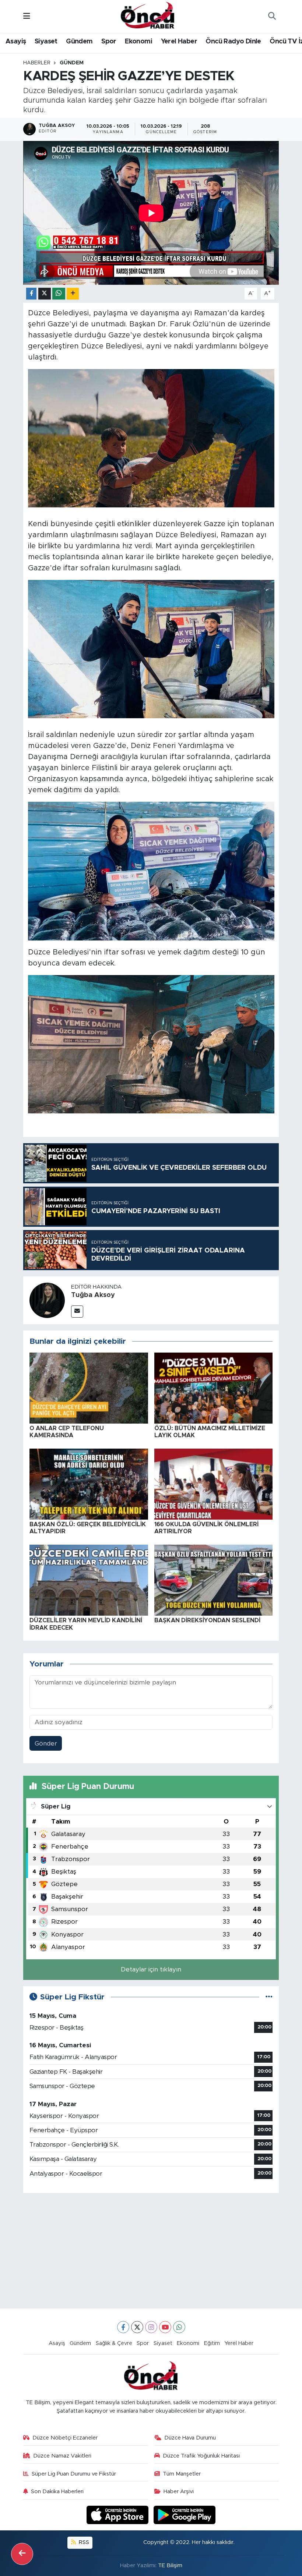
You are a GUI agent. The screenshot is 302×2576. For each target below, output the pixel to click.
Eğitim (212, 2343)
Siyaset (46, 42)
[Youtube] (165, 2327)
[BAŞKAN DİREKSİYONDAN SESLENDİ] (214, 1580)
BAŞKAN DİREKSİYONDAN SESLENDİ (207, 1620)
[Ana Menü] (27, 16)
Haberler (37, 63)
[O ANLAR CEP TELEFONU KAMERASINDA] (89, 1388)
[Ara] (272, 17)
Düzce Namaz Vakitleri (62, 2456)
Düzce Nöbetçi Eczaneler (65, 2438)
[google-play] (185, 2514)
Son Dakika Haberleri (57, 2492)
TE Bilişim (170, 2566)
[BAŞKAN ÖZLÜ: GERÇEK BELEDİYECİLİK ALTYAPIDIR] (89, 1484)
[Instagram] (151, 2327)
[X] (137, 2327)
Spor (109, 42)
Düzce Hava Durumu (190, 2438)
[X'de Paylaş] (45, 294)
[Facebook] (123, 2327)
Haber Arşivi (179, 2492)
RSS (83, 2542)
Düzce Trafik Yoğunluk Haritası (201, 2456)
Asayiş (16, 42)
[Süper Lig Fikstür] (269, 1997)
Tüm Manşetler (182, 2474)
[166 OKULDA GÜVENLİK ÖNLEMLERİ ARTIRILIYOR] (214, 1484)
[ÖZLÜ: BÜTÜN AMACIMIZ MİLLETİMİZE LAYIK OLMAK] (214, 1388)
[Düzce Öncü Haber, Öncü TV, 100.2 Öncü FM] (148, 16)
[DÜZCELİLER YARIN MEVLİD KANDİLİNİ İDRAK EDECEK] (89, 1580)
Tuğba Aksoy (93, 1295)
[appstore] (119, 2514)
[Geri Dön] (22, 2554)
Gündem (79, 42)
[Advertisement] (151, 2251)
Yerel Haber (179, 42)
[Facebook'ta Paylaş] (31, 294)
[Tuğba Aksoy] (47, 1300)
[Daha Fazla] (73, 294)
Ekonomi (138, 42)
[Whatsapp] (179, 2327)
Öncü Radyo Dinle (233, 42)
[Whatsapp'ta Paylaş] (59, 294)
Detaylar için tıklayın (151, 1969)
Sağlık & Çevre (114, 2343)
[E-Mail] (77, 1312)
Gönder (46, 1744)
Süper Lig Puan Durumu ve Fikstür (74, 2474)
